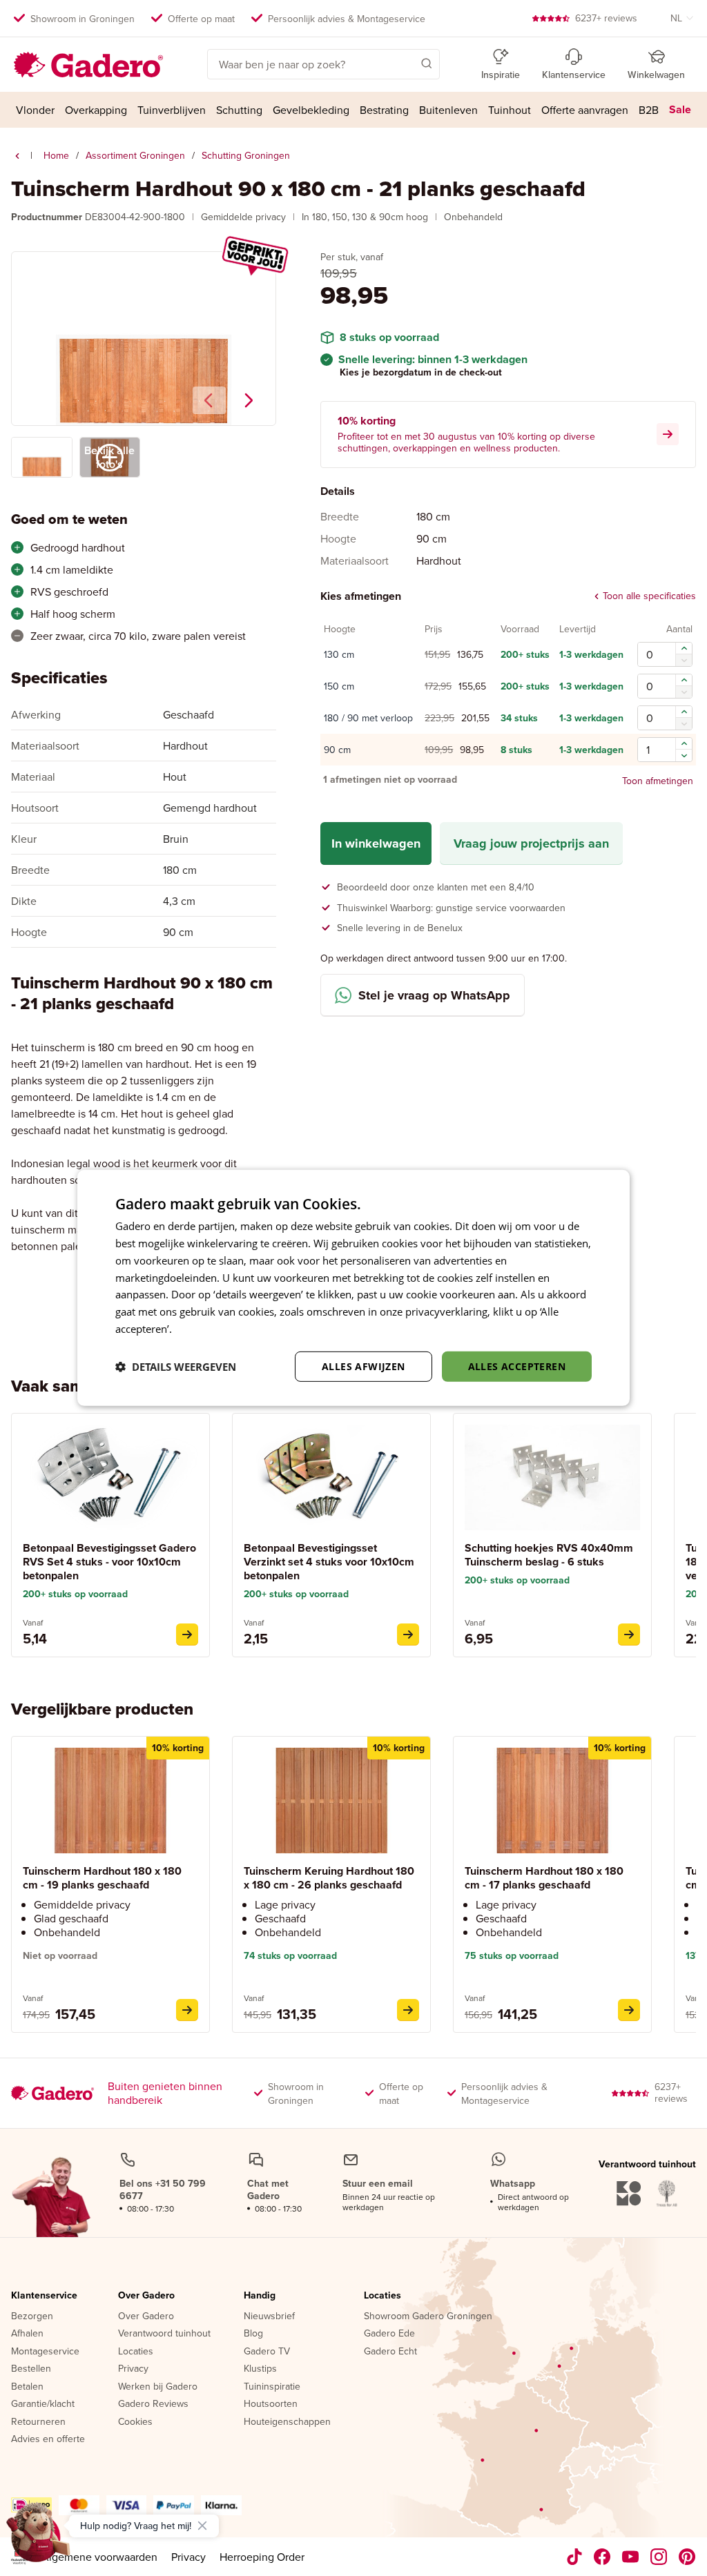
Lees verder (202, 1329)
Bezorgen (32, 2316)
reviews (606, 18)
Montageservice (45, 2352)
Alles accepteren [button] (517, 1366)
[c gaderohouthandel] (631, 2557)
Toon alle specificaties (649, 596)
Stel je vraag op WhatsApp (434, 995)
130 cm (339, 655)
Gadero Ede (389, 2334)
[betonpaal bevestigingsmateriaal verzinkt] (408, 1635)
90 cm (337, 750)
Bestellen (31, 2369)
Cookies (135, 2422)
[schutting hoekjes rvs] (629, 1635)
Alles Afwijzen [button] (364, 1366)
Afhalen (27, 2334)
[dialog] (353, 1288)
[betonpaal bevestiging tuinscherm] (187, 1635)
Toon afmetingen (658, 780)
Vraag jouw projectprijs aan (531, 843)
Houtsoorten (271, 2404)
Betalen (27, 2387)
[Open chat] (39, 2537)
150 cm (339, 687)
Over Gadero (146, 2296)
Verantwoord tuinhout (164, 2334)
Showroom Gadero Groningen (428, 2316)
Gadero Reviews (153, 2404)
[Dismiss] (202, 2526)
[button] (407, 63)
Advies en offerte (48, 2439)
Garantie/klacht (43, 2404)
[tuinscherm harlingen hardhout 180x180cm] (187, 2010)
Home (56, 155)
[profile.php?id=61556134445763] (602, 2557)
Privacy (133, 2369)
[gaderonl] (659, 2557)
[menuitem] (36, 110)
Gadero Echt (390, 2352)
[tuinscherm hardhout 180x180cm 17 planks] (629, 2010)
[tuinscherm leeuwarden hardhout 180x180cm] (408, 2010)
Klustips (260, 2369)
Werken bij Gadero (158, 2387)
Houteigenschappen (287, 2422)
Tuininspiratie (272, 2387)
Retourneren (38, 2422)
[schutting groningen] (17, 156)
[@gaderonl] (574, 2557)
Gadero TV (267, 2352)
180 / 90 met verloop (368, 719)
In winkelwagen (376, 843)
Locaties (136, 2352)
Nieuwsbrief (269, 2316)
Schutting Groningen (246, 155)
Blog (253, 2334)
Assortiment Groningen (135, 155)
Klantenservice (44, 2296)
